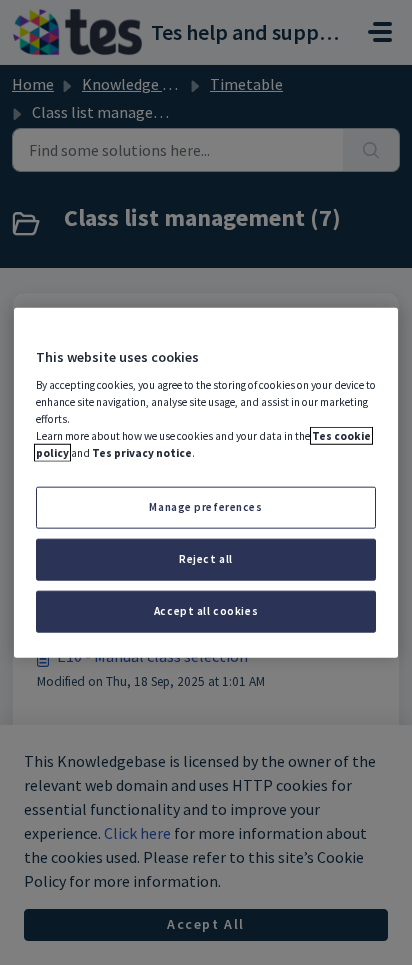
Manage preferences (205, 507)
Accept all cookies (206, 611)
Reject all (206, 559)
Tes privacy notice (142, 453)
